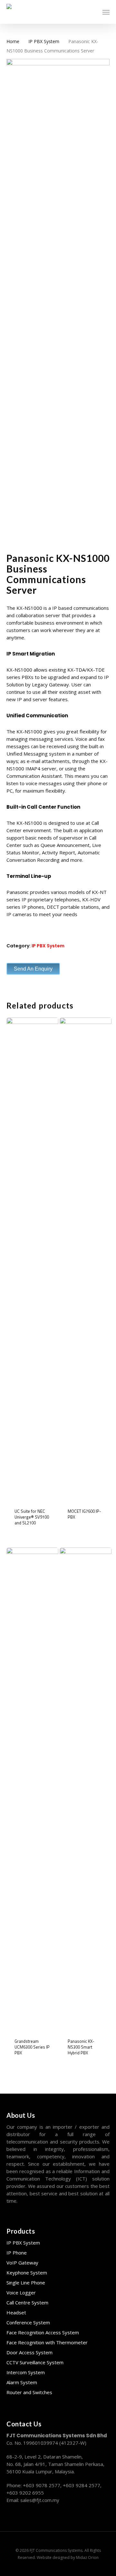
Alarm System (22, 2382)
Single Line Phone (26, 2283)
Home (13, 41)
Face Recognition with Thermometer (47, 2342)
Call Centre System (27, 2302)
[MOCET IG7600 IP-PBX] (86, 1259)
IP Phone (17, 2253)
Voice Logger (21, 2292)
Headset (16, 2312)
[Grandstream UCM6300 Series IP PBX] (32, 1789)
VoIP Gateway (22, 2263)
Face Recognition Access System (43, 2332)
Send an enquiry (33, 969)
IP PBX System (44, 41)
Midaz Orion (87, 2557)
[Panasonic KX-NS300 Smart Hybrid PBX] (86, 1789)
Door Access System (29, 2352)
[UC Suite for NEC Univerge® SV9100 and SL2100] (32, 1259)
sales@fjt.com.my (40, 2500)
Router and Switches (29, 2392)
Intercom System (26, 2372)
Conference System (28, 2322)
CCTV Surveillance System (35, 2362)
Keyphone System (27, 2273)
